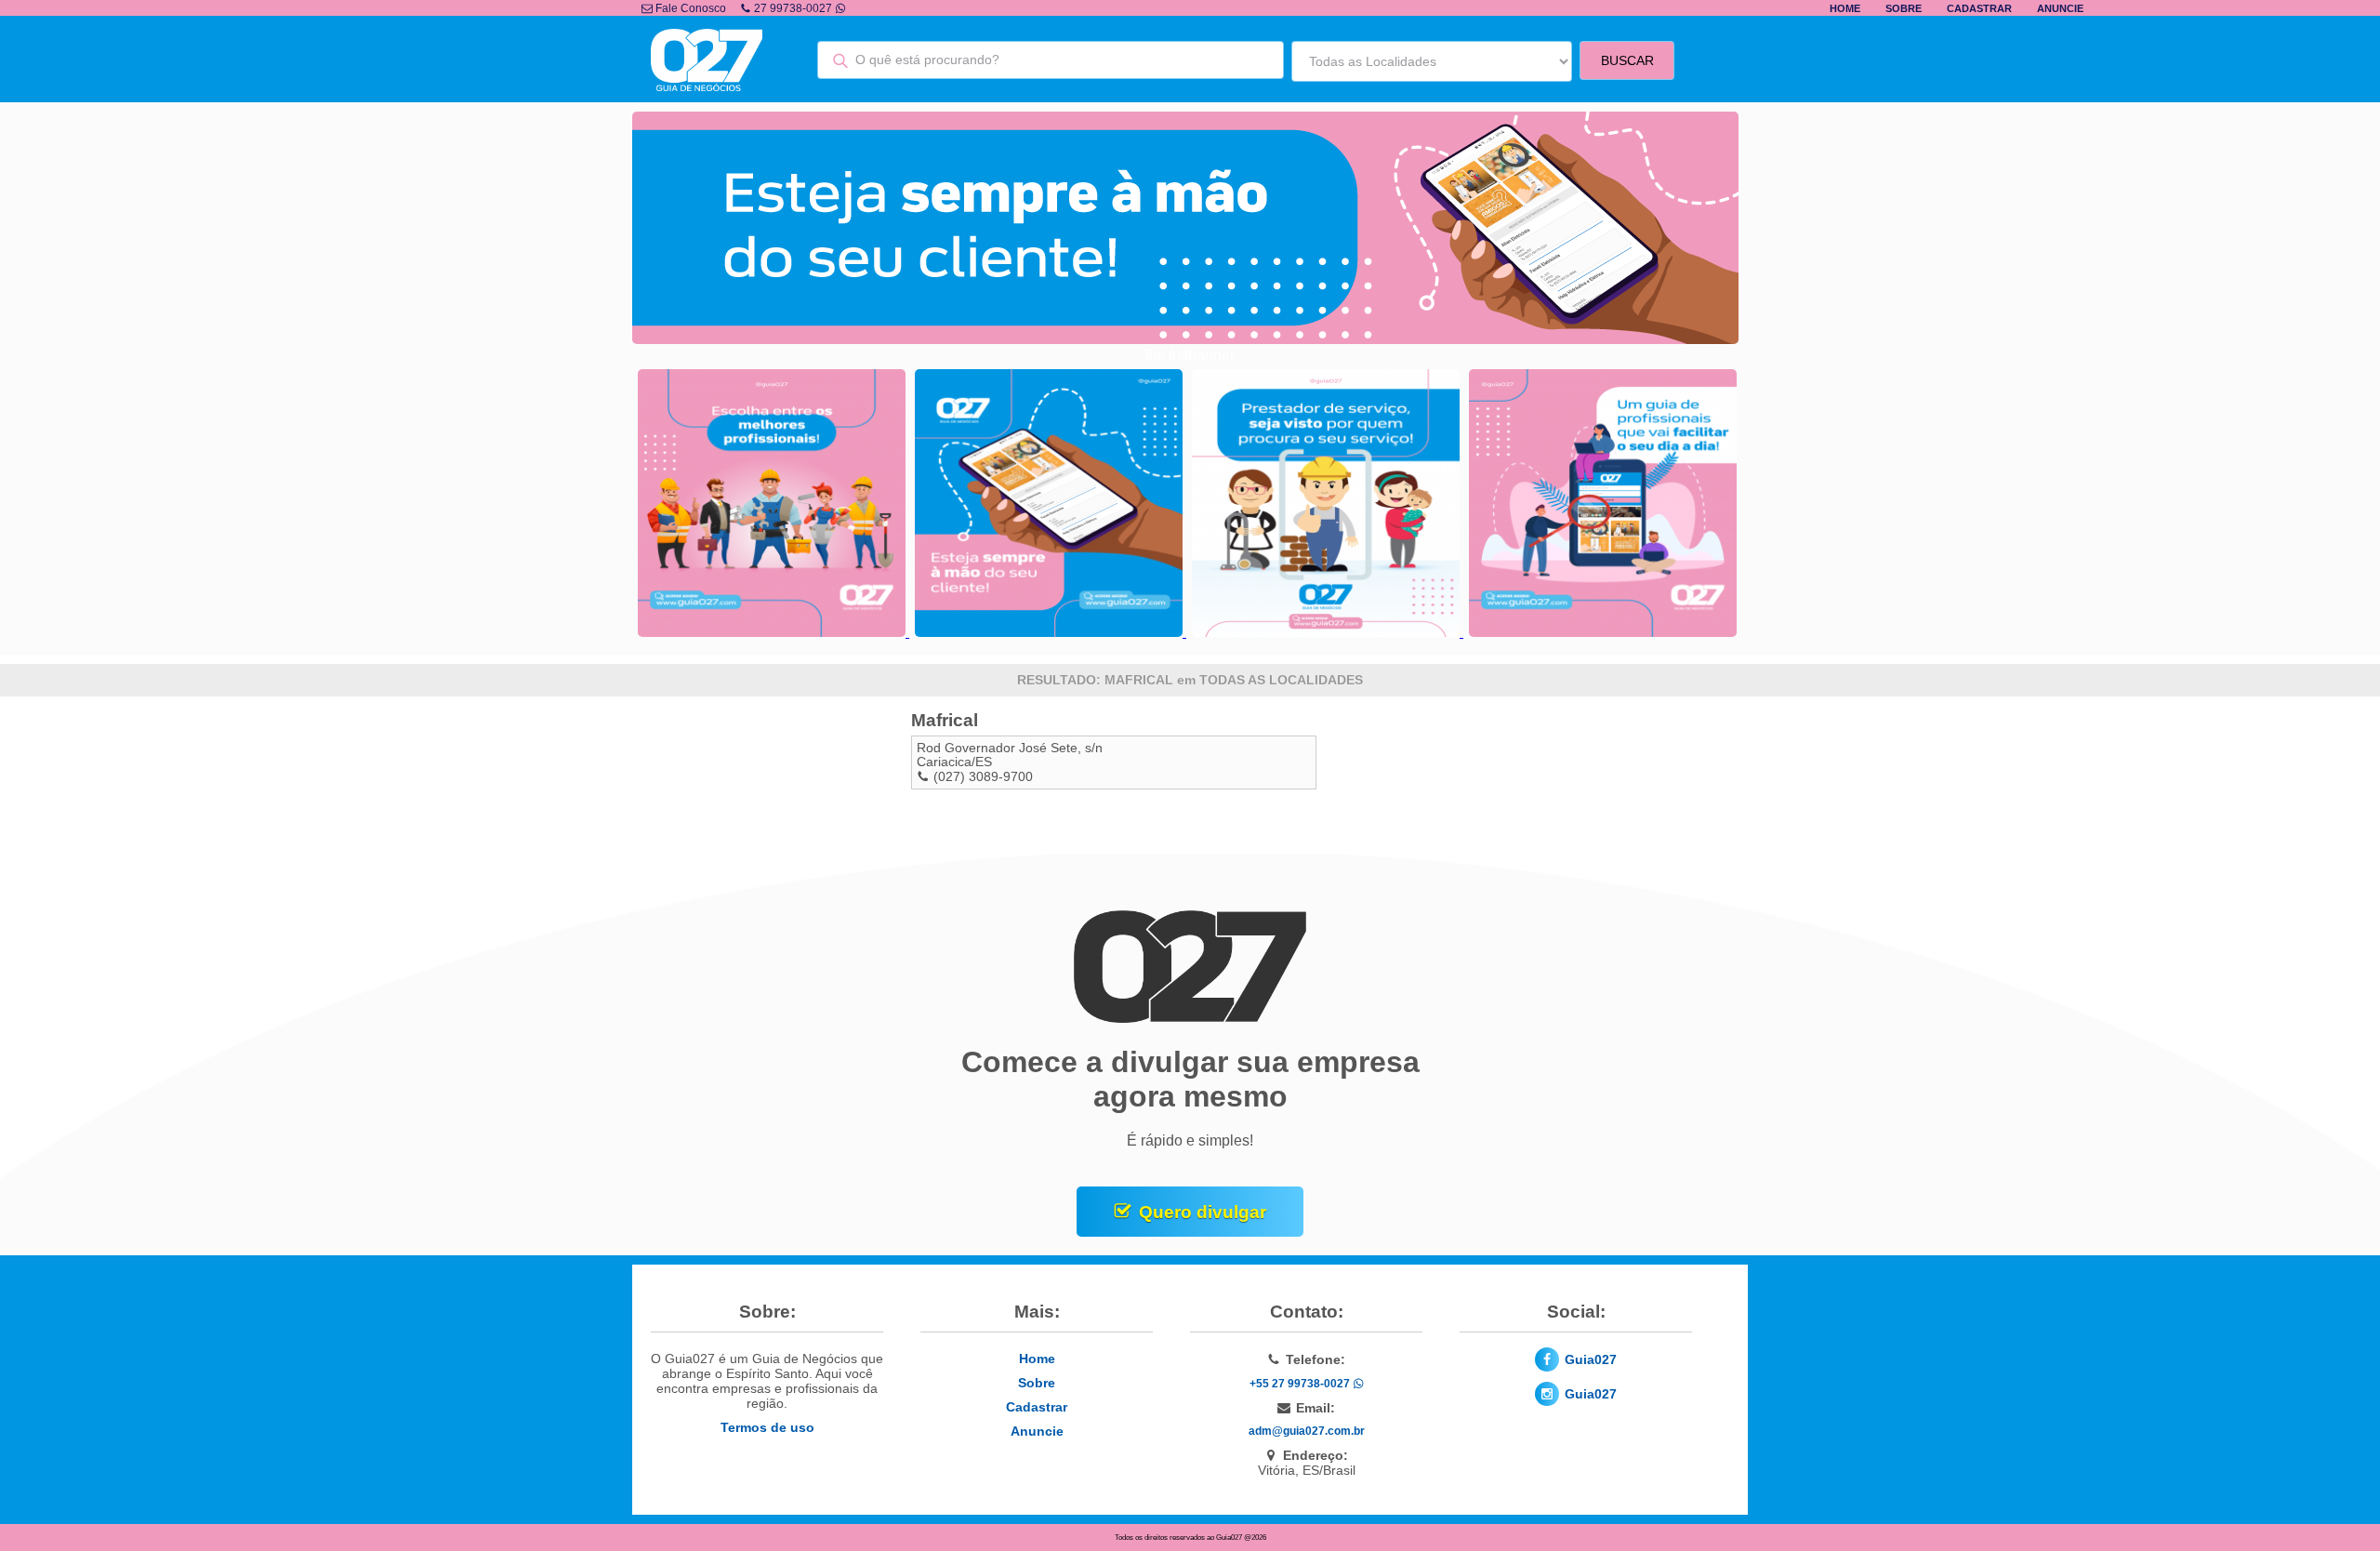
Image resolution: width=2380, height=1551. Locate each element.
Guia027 (1591, 1359)
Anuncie (2060, 8)
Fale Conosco (689, 8)
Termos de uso (767, 1427)
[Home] (707, 86)
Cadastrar (1979, 8)
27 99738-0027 (793, 8)
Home (1845, 8)
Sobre (1904, 8)
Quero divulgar (1203, 1212)
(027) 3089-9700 (983, 777)
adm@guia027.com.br (1307, 1431)
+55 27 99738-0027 (1301, 1384)
